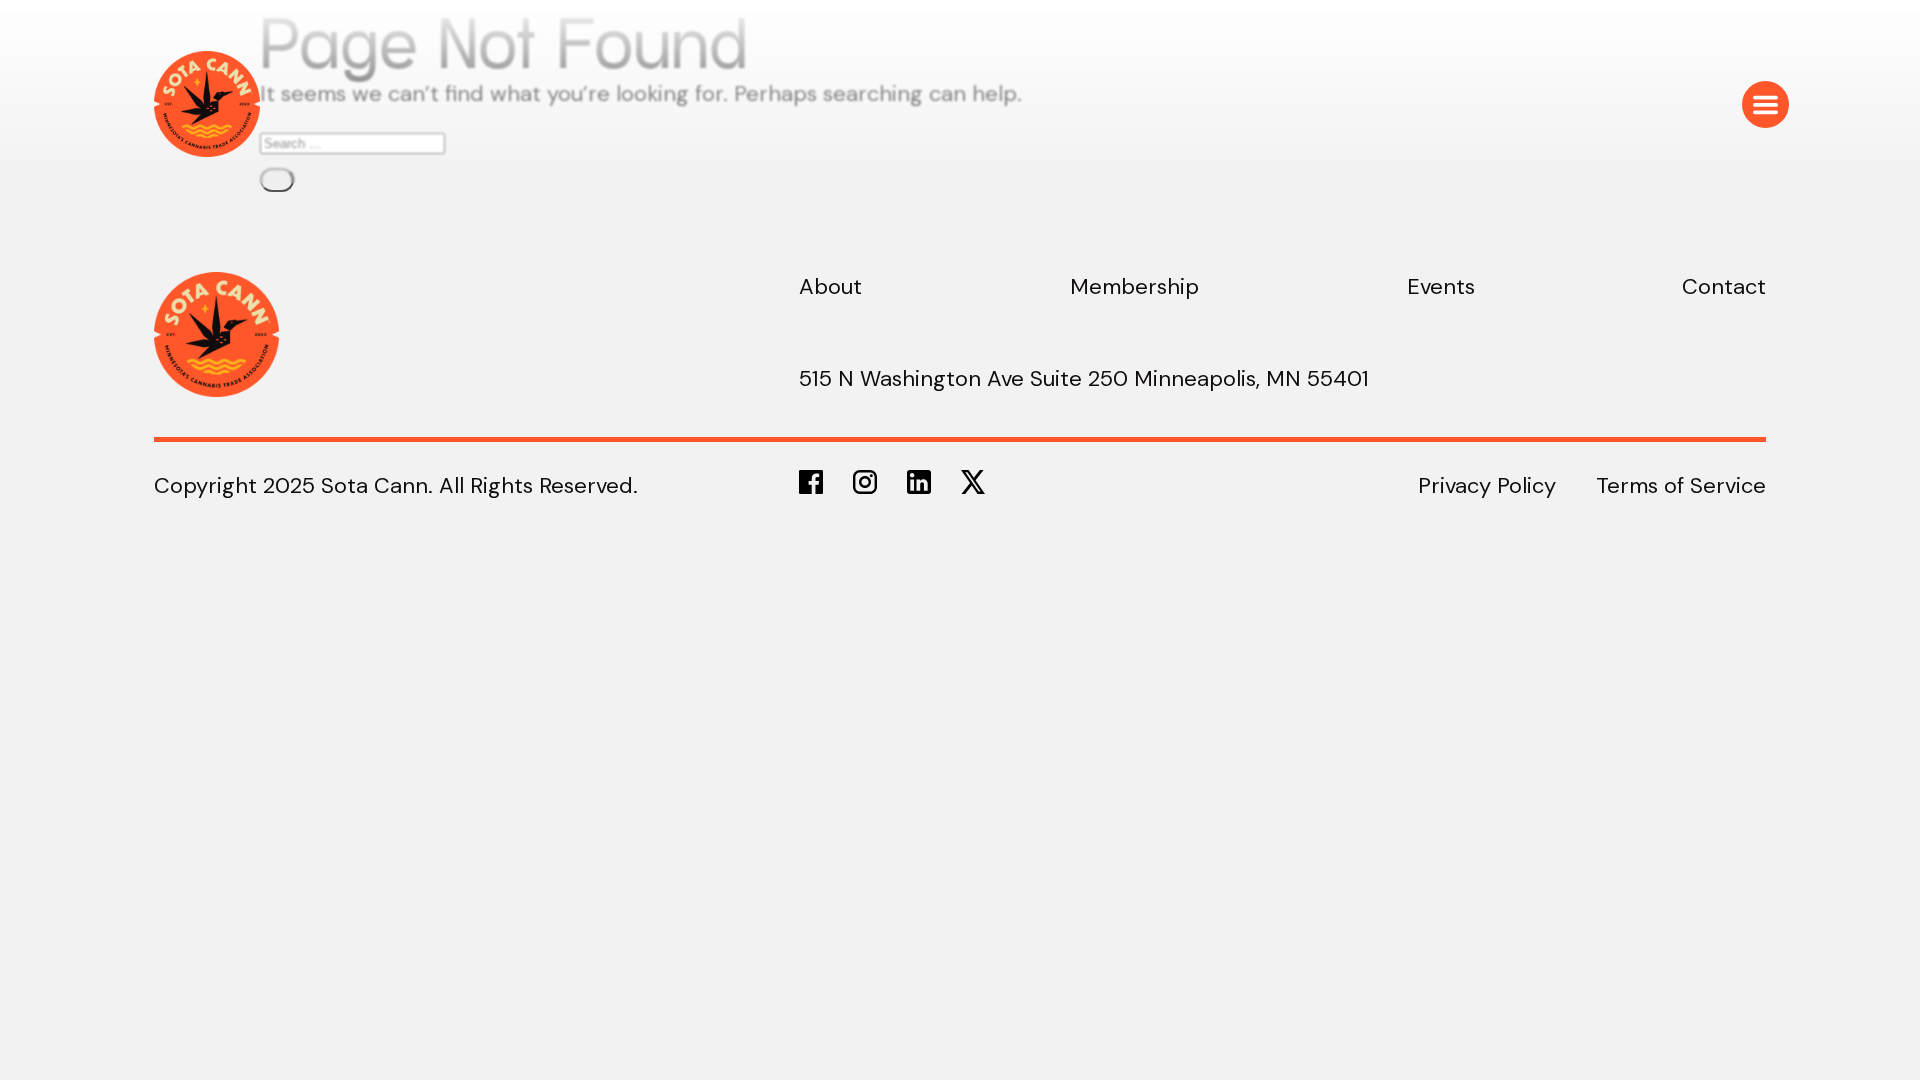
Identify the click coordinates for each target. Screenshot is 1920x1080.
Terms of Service (1681, 485)
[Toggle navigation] (1765, 104)
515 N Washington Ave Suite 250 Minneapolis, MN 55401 (1084, 378)
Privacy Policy (1487, 485)
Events (1441, 286)
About (830, 286)
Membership (1134, 286)
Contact (1724, 286)
